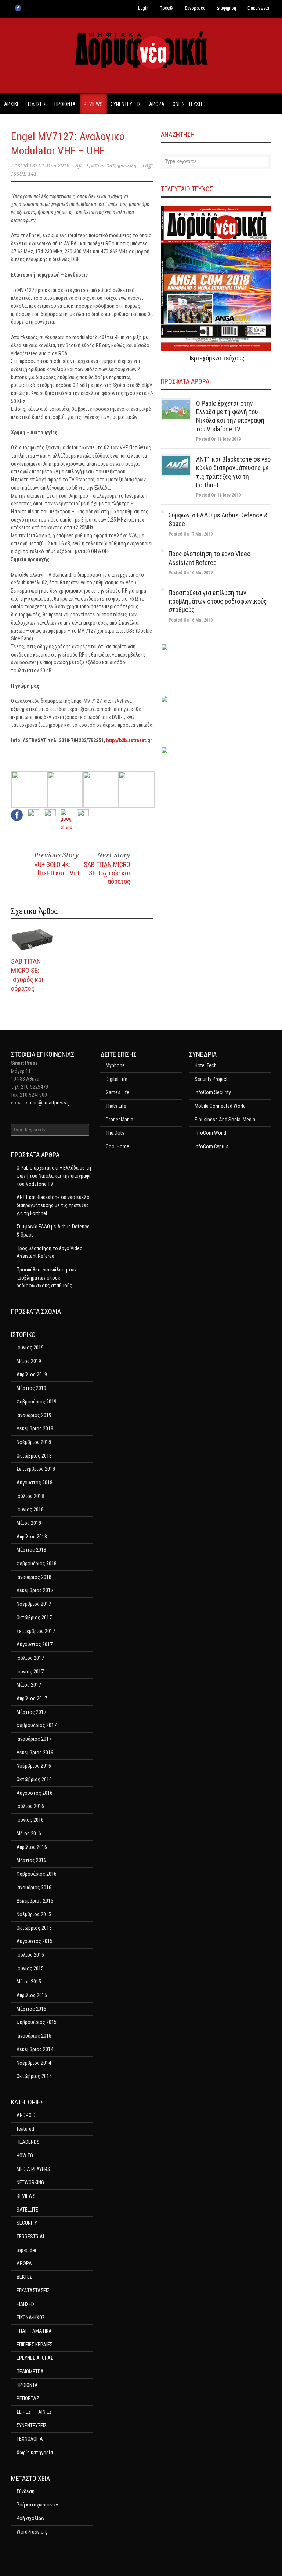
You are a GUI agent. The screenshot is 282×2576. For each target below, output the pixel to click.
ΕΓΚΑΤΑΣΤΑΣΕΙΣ (33, 2291)
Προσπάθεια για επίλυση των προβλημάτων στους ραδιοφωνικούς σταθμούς (218, 601)
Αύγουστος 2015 (35, 1941)
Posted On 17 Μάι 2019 (191, 534)
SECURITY (27, 2223)
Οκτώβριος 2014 (34, 2076)
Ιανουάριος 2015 (34, 2036)
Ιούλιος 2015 (30, 1955)
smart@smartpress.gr (49, 1103)
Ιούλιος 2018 (30, 1496)
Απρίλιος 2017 (32, 1698)
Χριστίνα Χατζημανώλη (111, 166)
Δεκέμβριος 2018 (35, 1428)
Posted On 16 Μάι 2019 (191, 573)
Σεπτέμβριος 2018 (36, 1469)
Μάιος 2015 (29, 1982)
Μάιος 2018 (29, 1523)
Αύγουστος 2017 (35, 1644)
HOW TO (25, 2156)
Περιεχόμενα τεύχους (216, 358)
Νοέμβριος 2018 (34, 1442)
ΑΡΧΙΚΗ (12, 104)
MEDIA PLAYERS (33, 2169)
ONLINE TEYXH (187, 104)
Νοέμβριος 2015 (34, 1914)
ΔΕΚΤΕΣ (24, 2277)
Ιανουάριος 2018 (34, 1577)
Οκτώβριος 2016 (34, 1779)
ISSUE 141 (24, 174)
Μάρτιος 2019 (31, 1388)
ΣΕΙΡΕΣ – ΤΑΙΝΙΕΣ (34, 2412)
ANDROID (26, 2115)
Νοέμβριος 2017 (34, 1604)
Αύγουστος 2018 (35, 1483)
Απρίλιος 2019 (32, 1374)
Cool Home (117, 1146)
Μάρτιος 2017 (31, 1712)
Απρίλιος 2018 (32, 1537)
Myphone (115, 1065)
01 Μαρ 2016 (54, 166)
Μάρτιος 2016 (31, 1860)
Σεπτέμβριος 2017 (36, 1631)
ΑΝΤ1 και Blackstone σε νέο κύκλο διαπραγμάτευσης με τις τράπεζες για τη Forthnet (53, 1205)
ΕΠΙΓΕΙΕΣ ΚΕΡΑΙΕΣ (35, 2345)
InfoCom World (210, 1133)
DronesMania (120, 1120)
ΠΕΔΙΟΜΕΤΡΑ (30, 2372)
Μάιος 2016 (29, 1833)
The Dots (115, 1133)
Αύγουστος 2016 (35, 1793)
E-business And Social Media (225, 1120)
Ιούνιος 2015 (30, 1968)
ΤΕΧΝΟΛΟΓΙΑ (30, 2439)
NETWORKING (30, 2182)
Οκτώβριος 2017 (34, 1618)
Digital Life (117, 1079)
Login (143, 8)
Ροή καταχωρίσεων (37, 2505)
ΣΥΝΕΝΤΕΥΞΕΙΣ (126, 104)
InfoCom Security (213, 1092)
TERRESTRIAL (31, 2237)
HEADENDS (28, 2142)
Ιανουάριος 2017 (34, 1739)
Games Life (117, 1092)
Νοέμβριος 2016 (34, 1766)
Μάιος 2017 (29, 1685)
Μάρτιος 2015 (31, 2009)
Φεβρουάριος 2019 (37, 1402)
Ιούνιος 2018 (30, 1509)
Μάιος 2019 (29, 1361)
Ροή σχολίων (30, 2518)
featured (25, 2129)
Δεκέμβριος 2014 (35, 2049)
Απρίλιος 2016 (32, 1847)
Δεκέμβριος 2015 (35, 1901)
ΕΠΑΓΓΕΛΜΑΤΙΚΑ (34, 2331)
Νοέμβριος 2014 (34, 2063)
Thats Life (116, 1106)
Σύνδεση (26, 2491)
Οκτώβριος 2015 (34, 1928)
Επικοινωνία (258, 8)
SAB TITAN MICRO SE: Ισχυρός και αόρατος (107, 873)
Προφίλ (167, 8)
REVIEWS (93, 104)
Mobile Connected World (220, 1106)
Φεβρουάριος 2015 (37, 2022)
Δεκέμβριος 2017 (35, 1590)
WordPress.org (32, 2532)
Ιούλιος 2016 (30, 1806)
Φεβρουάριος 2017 (37, 1725)
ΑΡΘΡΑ (157, 104)
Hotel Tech (206, 1065)
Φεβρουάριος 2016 (37, 1874)
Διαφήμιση (226, 8)
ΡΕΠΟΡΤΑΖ (28, 2398)
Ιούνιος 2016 (30, 1820)
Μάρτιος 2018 (31, 1550)
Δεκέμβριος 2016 (35, 1753)
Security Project (211, 1079)
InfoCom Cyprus (211, 1146)
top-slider (26, 2250)
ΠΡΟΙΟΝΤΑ (65, 104)
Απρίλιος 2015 (32, 1995)
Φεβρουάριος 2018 (37, 1563)
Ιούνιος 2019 (30, 1348)
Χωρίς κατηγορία (35, 2452)
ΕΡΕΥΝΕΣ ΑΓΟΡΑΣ (35, 2358)
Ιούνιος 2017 (30, 1672)
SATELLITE (27, 2210)
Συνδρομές (195, 8)
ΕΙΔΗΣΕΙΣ (37, 104)
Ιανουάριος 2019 (34, 1415)
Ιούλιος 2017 (30, 1658)
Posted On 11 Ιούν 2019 (218, 439)
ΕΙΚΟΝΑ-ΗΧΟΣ (31, 2317)
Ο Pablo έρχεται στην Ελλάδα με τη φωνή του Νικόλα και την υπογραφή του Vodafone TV (54, 1176)
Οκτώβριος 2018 (34, 1456)
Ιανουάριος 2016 (34, 1887)
